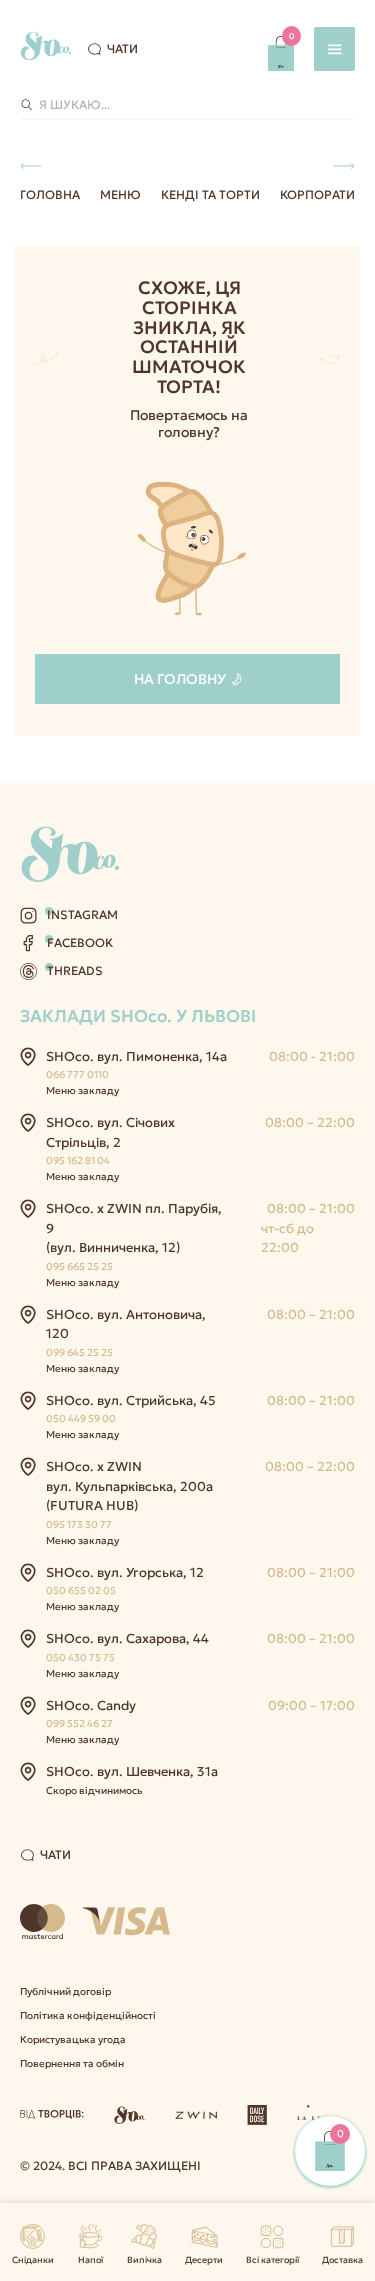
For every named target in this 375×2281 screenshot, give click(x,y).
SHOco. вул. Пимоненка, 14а (136, 1056)
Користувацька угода (73, 2039)
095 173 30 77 (79, 1524)
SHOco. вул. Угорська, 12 (125, 1572)
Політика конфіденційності (88, 2015)
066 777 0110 (77, 1074)
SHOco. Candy (91, 1705)
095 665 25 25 (79, 1266)
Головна (50, 194)
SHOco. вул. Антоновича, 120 (126, 1324)
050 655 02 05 (81, 1590)
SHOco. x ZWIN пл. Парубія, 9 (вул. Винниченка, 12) (134, 1228)
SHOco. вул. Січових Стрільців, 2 (110, 1132)
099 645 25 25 (79, 1352)
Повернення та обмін (72, 2063)
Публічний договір (65, 1991)
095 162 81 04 (78, 1160)
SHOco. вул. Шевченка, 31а (132, 1771)
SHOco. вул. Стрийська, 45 (131, 1400)
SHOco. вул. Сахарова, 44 (127, 1638)
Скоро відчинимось (94, 1790)
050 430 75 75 (80, 1657)
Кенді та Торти (210, 194)
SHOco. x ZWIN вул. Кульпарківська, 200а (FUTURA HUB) (129, 1486)
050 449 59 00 (81, 1418)
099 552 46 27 (79, 1723)
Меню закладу (82, 1090)
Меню (120, 194)
